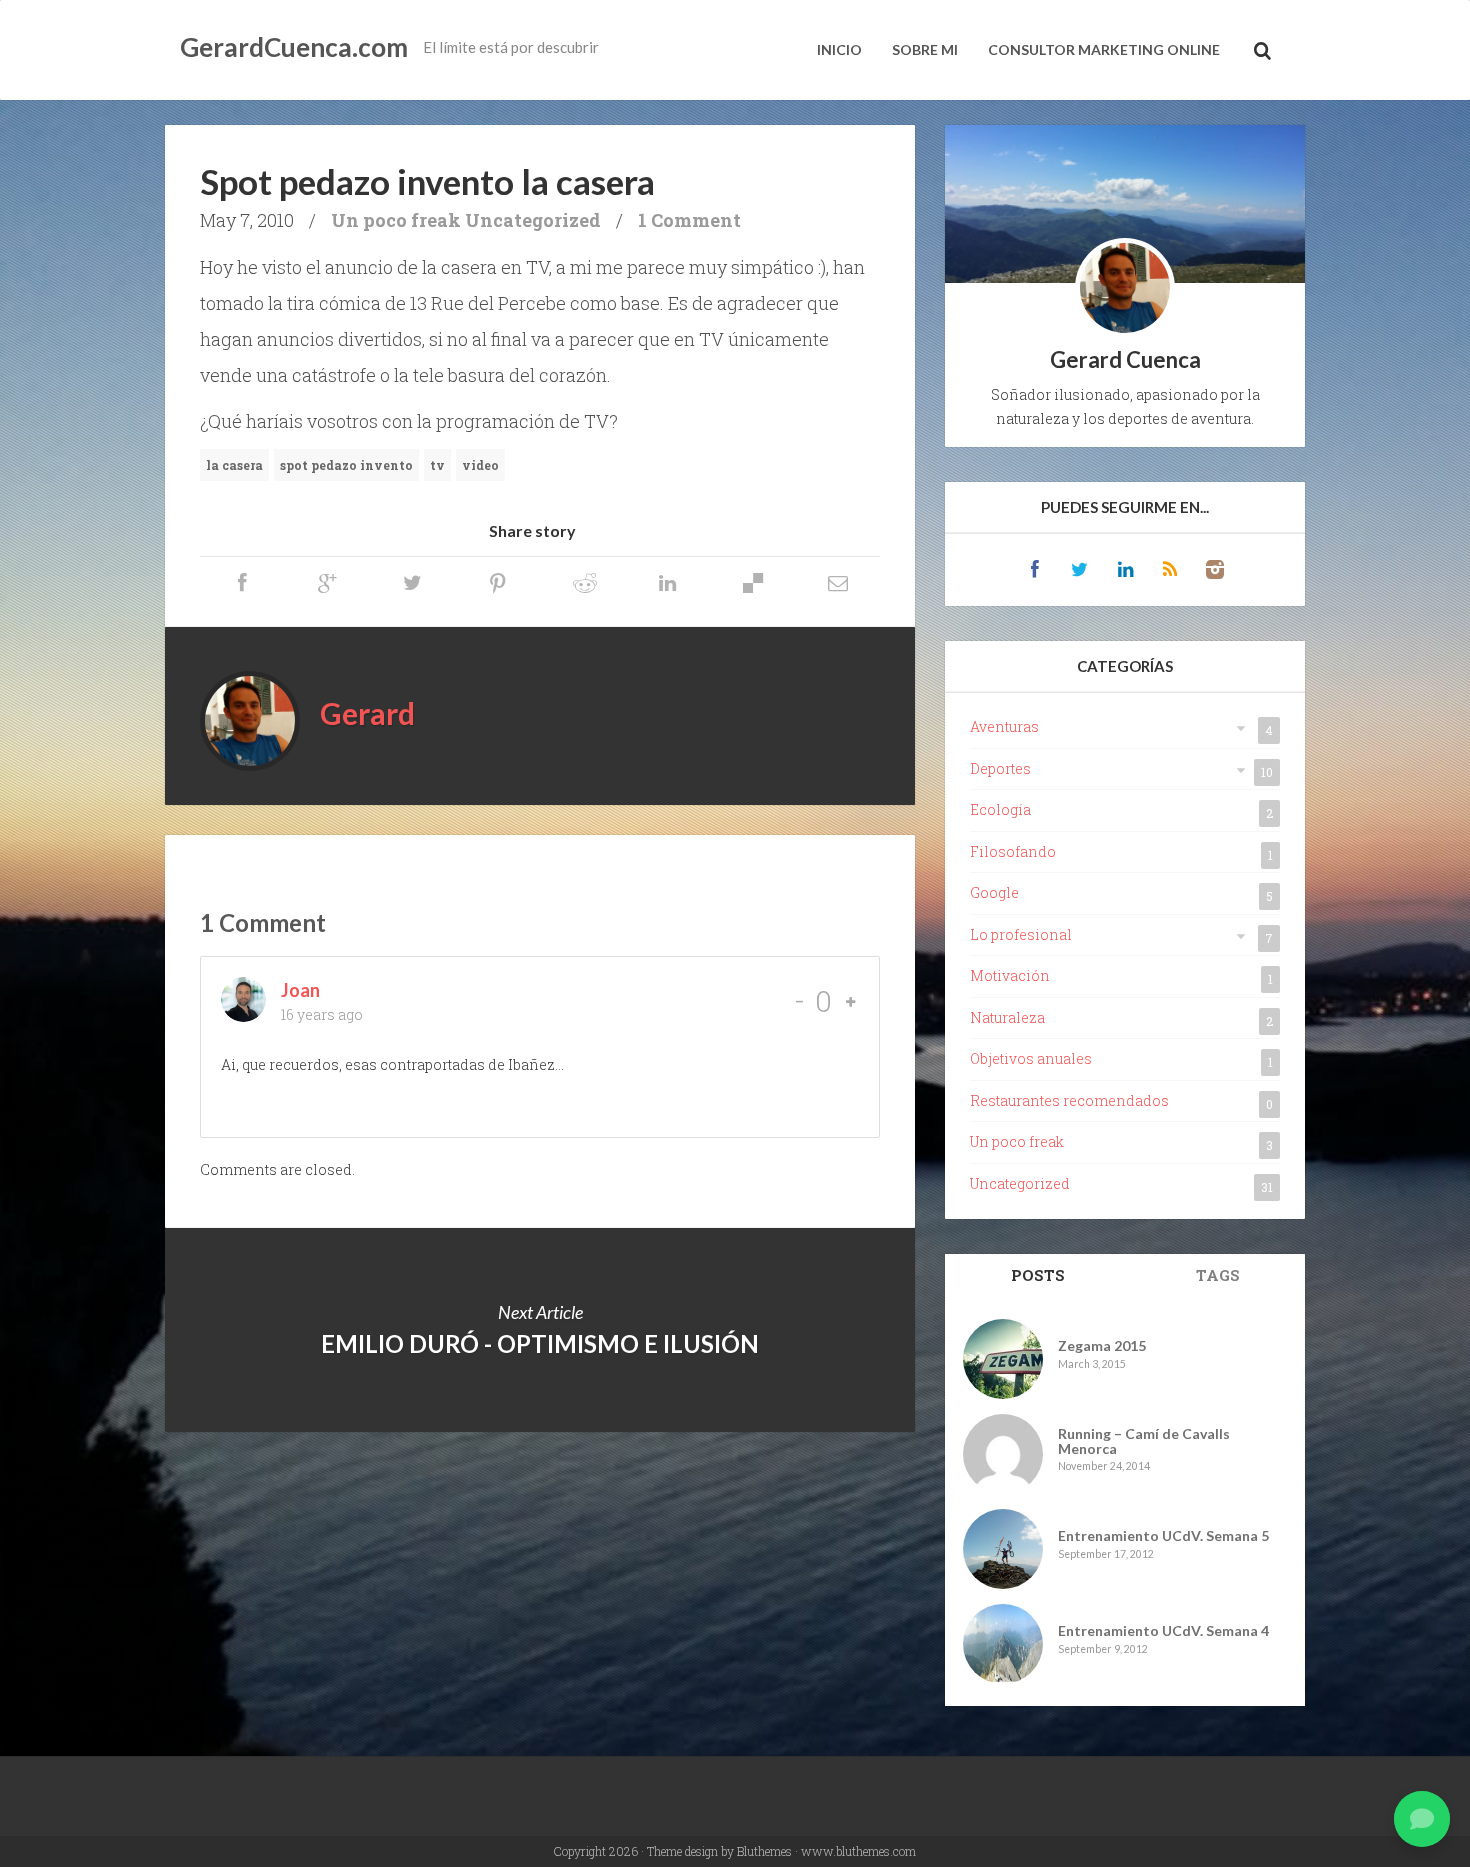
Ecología (1000, 809)
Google (994, 892)
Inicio (839, 49)
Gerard (367, 713)
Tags (1218, 1275)
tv (437, 465)
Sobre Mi (925, 49)
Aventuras (1004, 726)
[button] (1422, 1819)
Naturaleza (1007, 1017)
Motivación (1010, 975)
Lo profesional (1021, 934)
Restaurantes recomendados (1069, 1100)
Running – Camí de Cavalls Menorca (1144, 1441)
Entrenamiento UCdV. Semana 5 (1163, 1535)
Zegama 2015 (1102, 1345)
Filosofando (1013, 851)
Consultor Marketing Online (1104, 49)
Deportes (1000, 768)
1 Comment (689, 220)
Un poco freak (396, 220)
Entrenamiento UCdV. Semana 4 (1163, 1630)
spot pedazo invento (346, 465)
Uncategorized (533, 220)
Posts (1038, 1275)
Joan (300, 990)
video (480, 465)
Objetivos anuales (1031, 1058)
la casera (234, 465)
